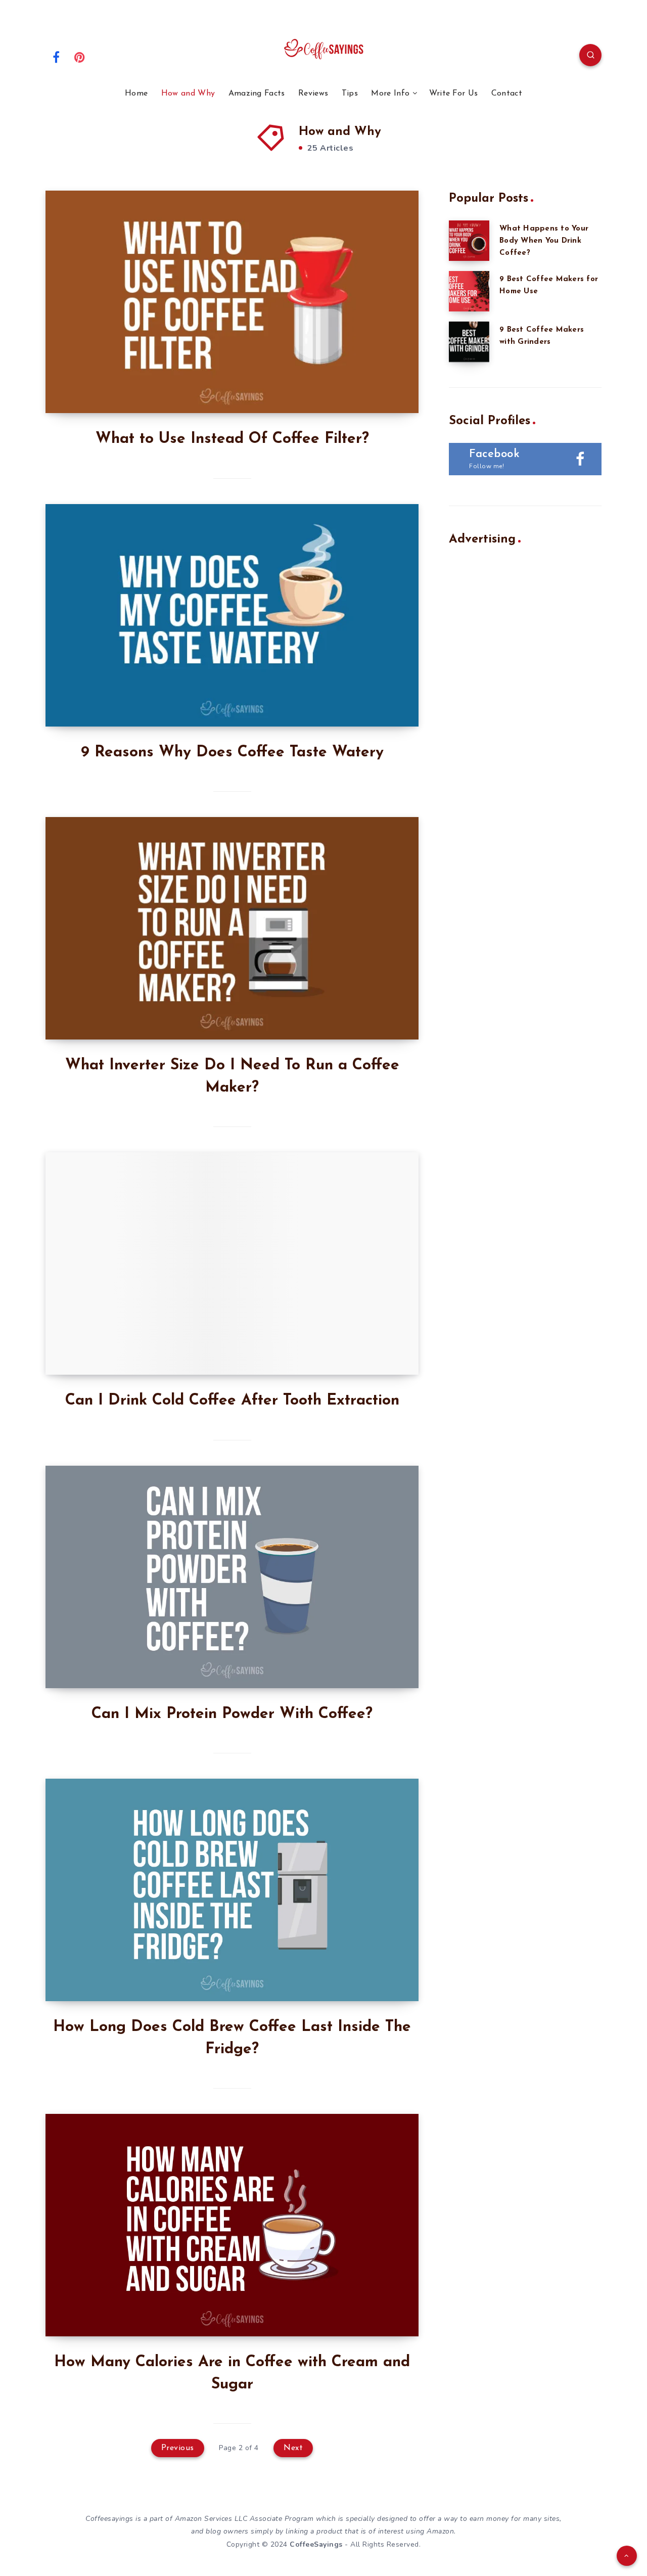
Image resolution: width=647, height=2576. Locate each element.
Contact (507, 94)
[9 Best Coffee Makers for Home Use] (469, 291)
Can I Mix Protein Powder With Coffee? (232, 1714)
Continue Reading (371, 383)
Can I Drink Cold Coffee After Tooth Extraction (232, 1401)
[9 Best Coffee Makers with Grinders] (469, 342)
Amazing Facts (257, 94)
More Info (390, 94)
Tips (350, 94)
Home (136, 94)
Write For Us (454, 94)
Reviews (313, 94)
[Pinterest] (80, 57)
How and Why (188, 94)
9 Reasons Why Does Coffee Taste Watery (232, 753)
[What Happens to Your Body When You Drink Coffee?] (469, 241)
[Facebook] (56, 57)
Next (293, 2448)
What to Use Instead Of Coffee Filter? (232, 439)
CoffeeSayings (316, 2544)
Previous (178, 2448)
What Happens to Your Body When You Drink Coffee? (544, 241)
